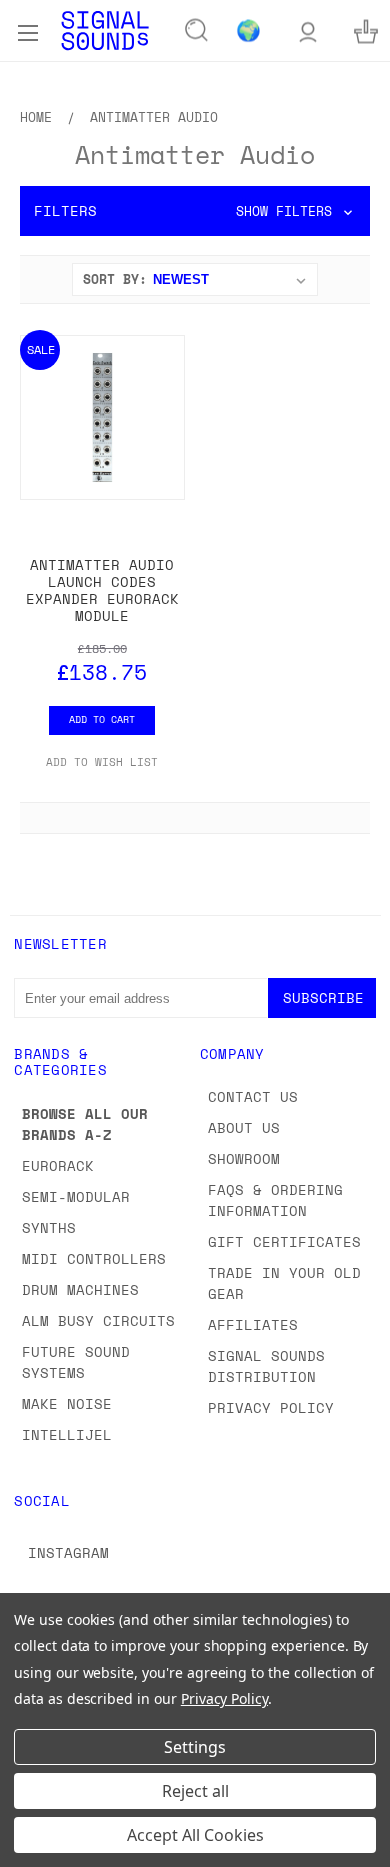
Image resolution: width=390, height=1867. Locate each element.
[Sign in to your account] (308, 30)
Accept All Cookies (195, 1835)
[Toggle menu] (27, 30)
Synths (49, 1227)
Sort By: (115, 279)
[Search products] (197, 31)
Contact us (253, 1096)
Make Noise (67, 1403)
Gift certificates (284, 1241)
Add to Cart (102, 719)
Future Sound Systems (76, 1362)
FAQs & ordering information (275, 1200)
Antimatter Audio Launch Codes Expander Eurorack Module (102, 589)
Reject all (195, 1791)
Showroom (244, 1158)
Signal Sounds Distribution (266, 1366)
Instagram (68, 1552)
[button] (195, 211)
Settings (195, 1747)
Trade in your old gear (284, 1283)
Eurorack (58, 1165)
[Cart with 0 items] (366, 30)
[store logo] (105, 30)
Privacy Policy (271, 1407)
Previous (31, 1847)
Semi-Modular (76, 1196)
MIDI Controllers (94, 1258)
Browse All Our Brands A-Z (85, 1124)
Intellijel (67, 1434)
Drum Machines (80, 1289)
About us (244, 1127)
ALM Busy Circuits (98, 1320)
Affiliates (253, 1324)
